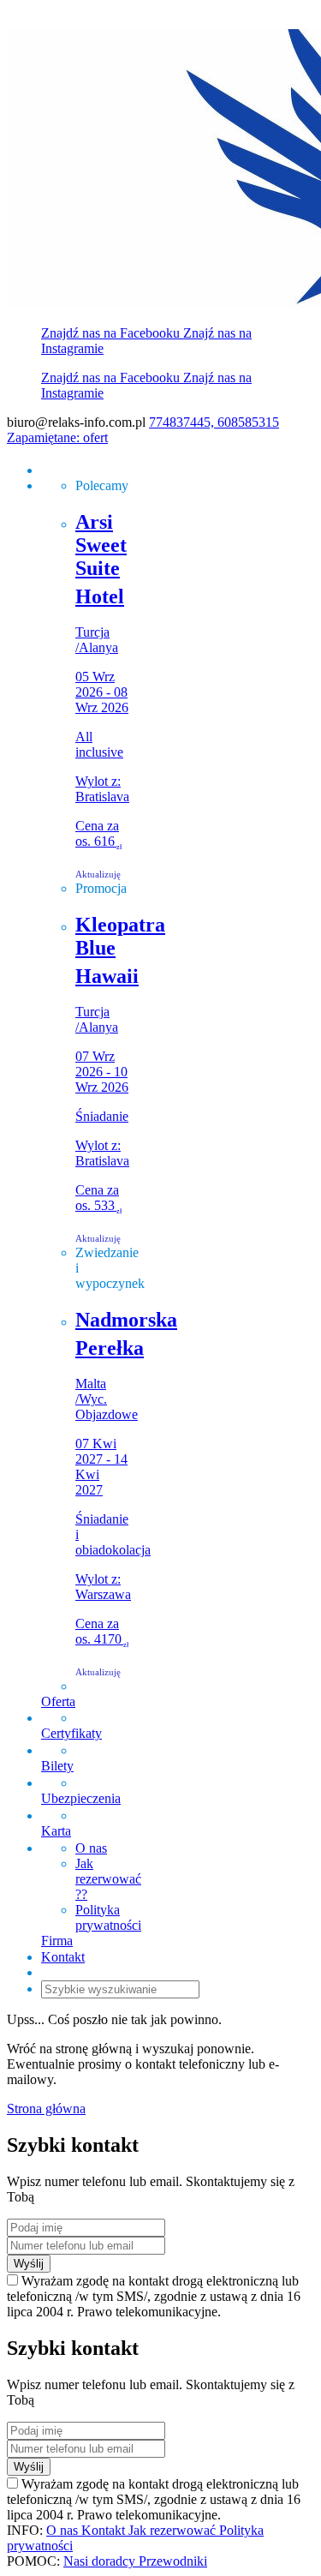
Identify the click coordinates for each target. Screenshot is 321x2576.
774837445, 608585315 (214, 422)
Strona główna (46, 2109)
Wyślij (29, 2264)
